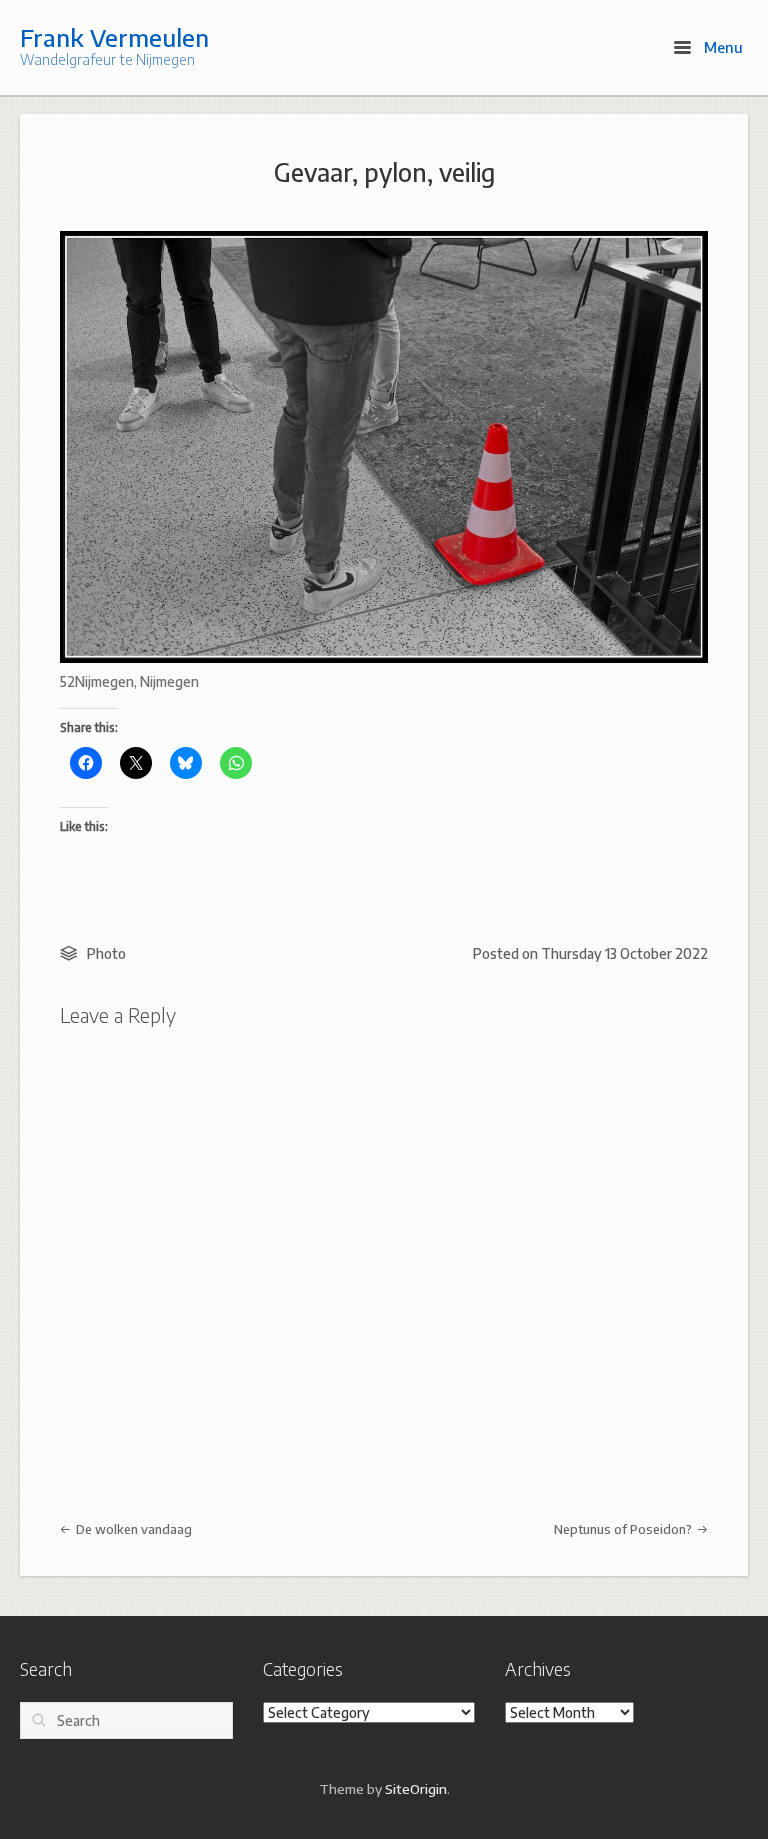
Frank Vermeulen (114, 37)
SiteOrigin (416, 1788)
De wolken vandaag (132, 1529)
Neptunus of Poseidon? (624, 1529)
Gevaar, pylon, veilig (384, 172)
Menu (721, 47)
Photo (106, 953)
